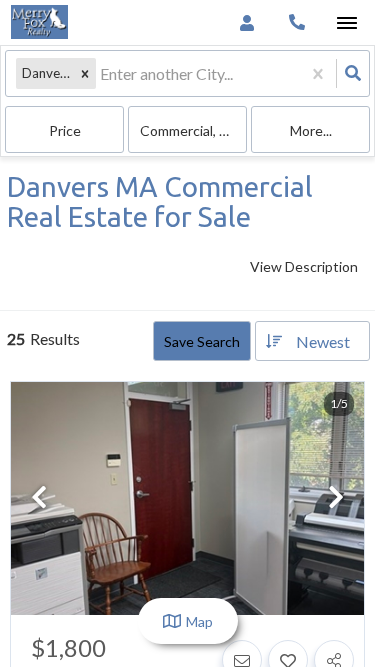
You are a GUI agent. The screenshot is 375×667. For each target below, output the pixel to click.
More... (311, 130)
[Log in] (246, 22)
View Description (304, 266)
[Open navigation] (346, 23)
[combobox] (101, 73)
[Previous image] (39, 498)
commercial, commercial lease (193, 130)
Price (65, 130)
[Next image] (336, 498)
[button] (85, 73)
